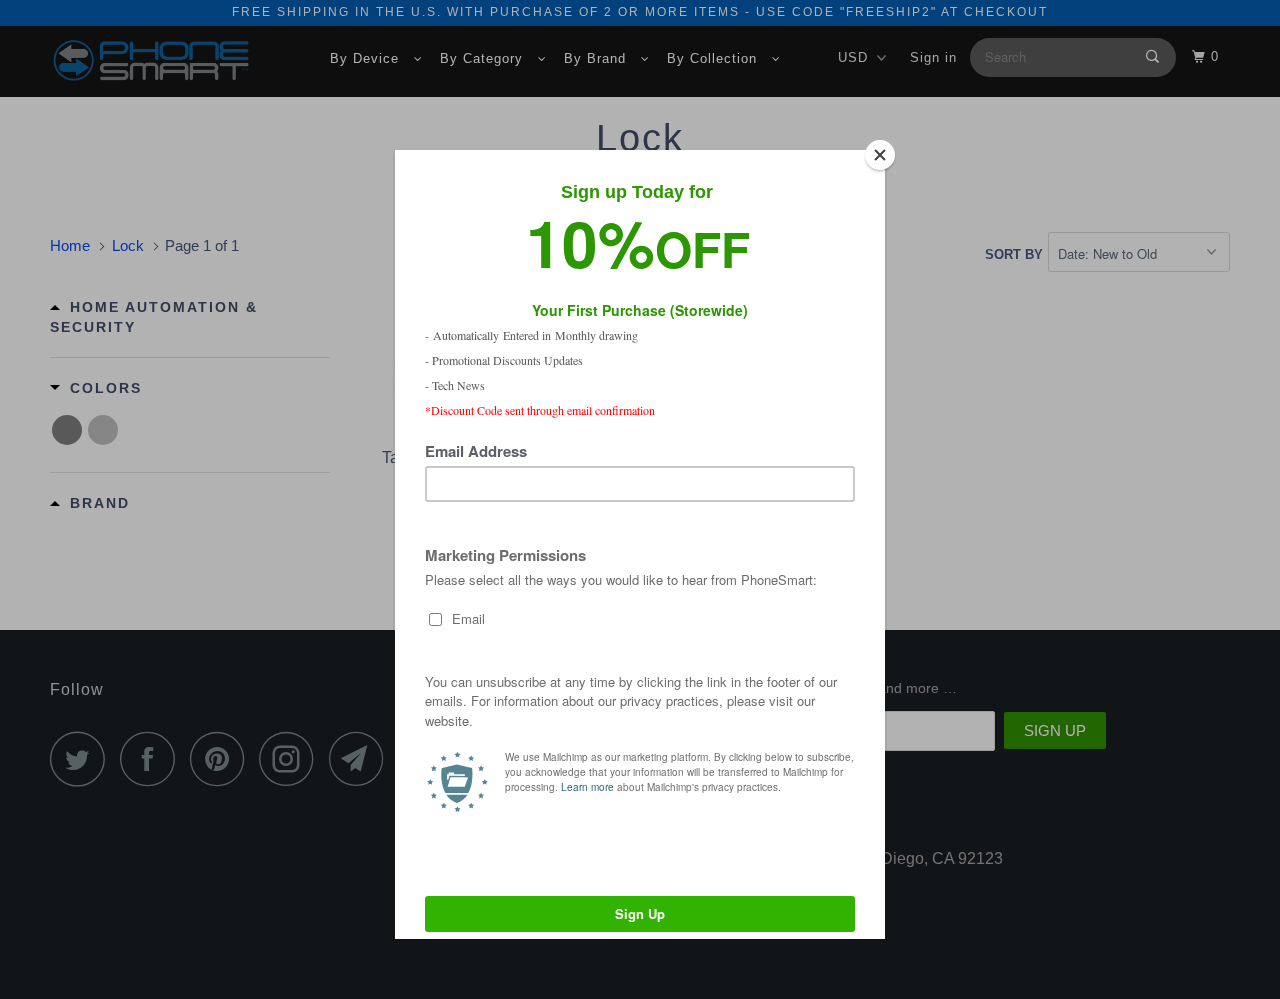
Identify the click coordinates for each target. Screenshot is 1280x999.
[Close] (880, 155)
